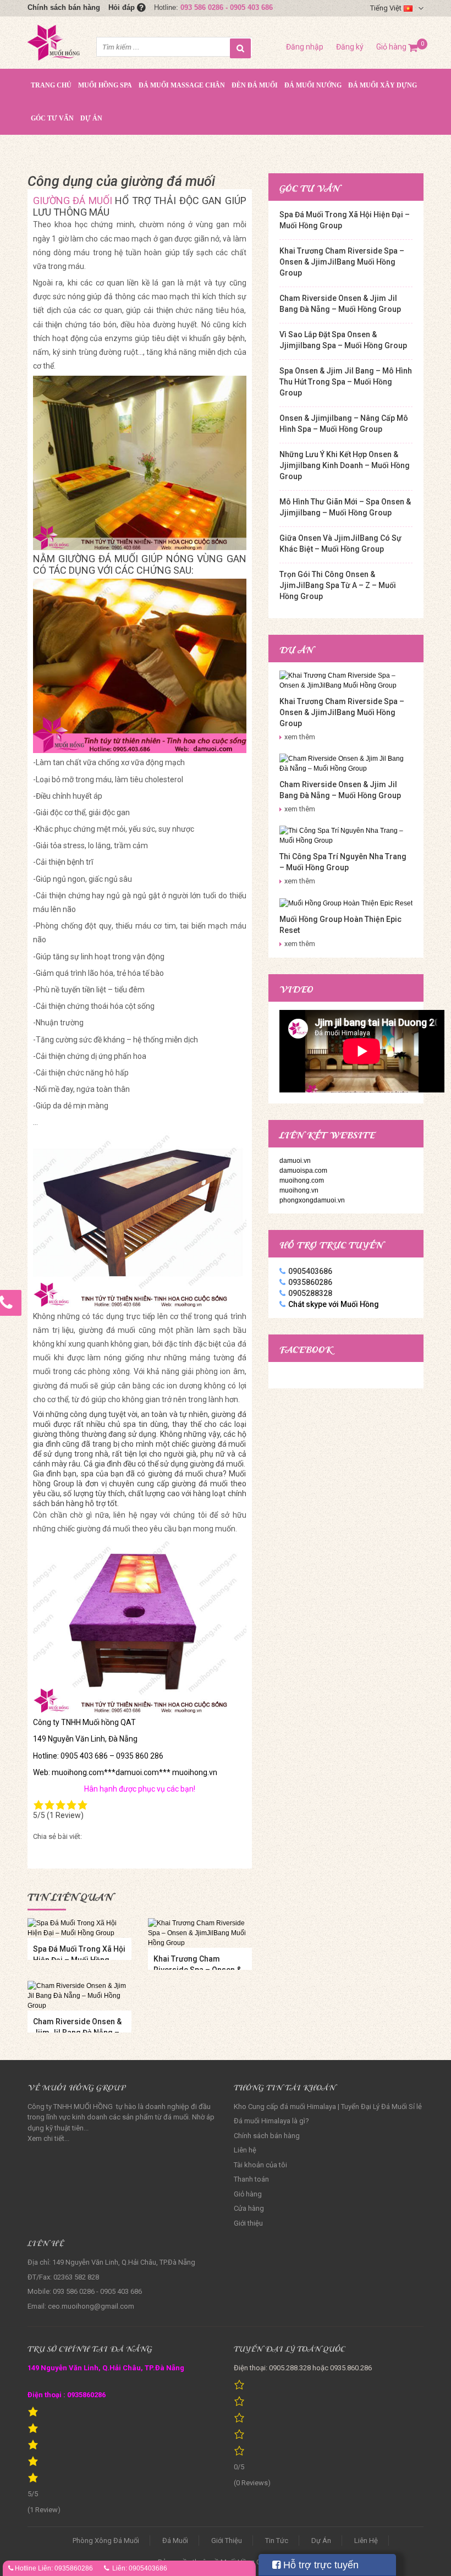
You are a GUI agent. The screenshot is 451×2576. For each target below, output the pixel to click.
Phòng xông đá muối (106, 2541)
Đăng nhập (305, 47)
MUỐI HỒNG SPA (105, 85)
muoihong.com (302, 1180)
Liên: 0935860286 (65, 2568)
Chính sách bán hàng (64, 7)
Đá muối (175, 2541)
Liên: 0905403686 (140, 2568)
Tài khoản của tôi (260, 2165)
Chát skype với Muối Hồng (334, 1304)
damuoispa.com (303, 1171)
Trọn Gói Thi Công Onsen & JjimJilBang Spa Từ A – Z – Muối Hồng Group (338, 585)
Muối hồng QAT (109, 1722)
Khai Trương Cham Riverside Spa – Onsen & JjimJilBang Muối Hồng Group (342, 262)
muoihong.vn (299, 1190)
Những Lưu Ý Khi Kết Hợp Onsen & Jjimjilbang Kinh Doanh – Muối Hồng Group (345, 465)
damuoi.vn (295, 1161)
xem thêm (300, 737)
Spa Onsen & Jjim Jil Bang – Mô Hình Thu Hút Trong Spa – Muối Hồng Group (346, 382)
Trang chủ (51, 85)
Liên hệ (245, 2150)
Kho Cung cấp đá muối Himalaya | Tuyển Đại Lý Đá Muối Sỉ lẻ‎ (328, 2107)
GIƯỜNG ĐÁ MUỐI (74, 201)
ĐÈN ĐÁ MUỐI (255, 85)
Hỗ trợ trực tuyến (320, 2565)
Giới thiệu (248, 2223)
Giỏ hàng (397, 47)
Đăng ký (350, 47)
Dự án (91, 118)
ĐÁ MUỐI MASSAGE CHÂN (182, 85)
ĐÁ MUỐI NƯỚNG (313, 85)
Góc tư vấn (52, 118)
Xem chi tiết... (48, 2138)
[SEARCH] (240, 48)
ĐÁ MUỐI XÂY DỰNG (383, 85)
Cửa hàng (249, 2208)
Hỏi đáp (123, 7)
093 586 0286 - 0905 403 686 (227, 7)
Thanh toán (251, 2179)
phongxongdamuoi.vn (312, 1200)
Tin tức (277, 2541)
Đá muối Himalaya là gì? (271, 2121)
